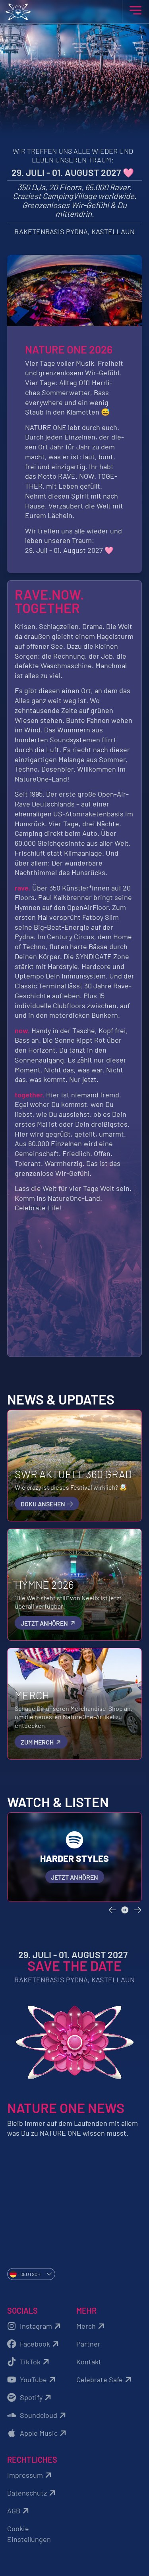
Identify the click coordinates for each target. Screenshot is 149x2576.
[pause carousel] (125, 1910)
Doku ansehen (44, 1504)
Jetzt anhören (45, 1623)
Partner (88, 2344)
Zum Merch (38, 1742)
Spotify (31, 2397)
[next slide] (138, 1910)
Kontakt (89, 2362)
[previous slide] (113, 1910)
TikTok (30, 2362)
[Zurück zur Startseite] (75, 12)
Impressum (25, 2475)
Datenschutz (27, 2493)
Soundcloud (39, 2415)
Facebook (35, 2344)
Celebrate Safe (100, 2379)
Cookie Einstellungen (29, 2534)
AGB (14, 2511)
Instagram (36, 2326)
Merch (86, 2326)
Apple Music (39, 2433)
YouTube (33, 2379)
